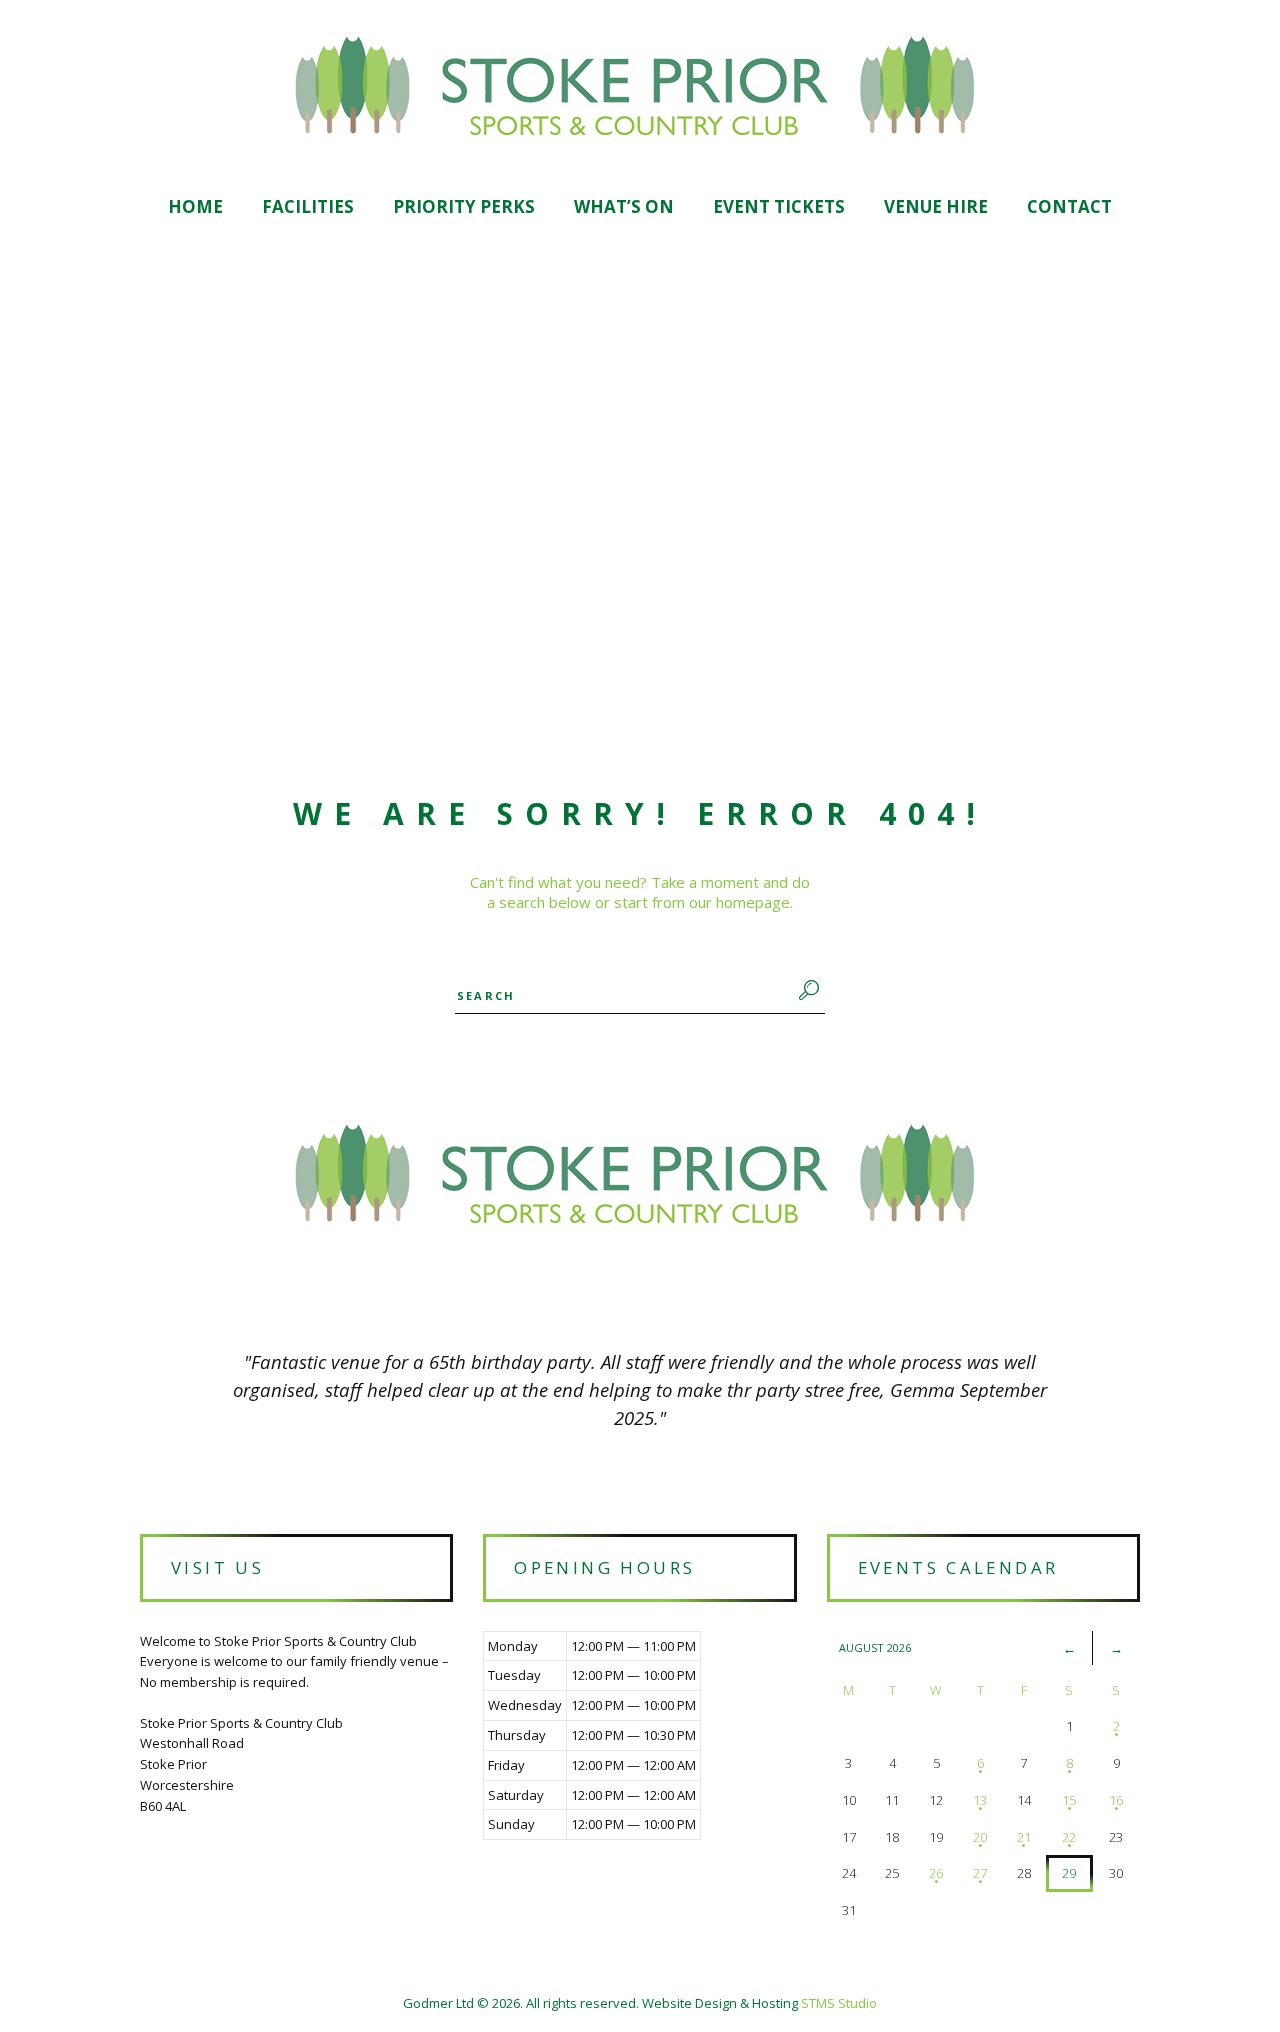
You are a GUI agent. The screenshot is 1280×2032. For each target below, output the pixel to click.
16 (1116, 1800)
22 (1069, 1837)
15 (1069, 1800)
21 (1024, 1837)
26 (936, 1873)
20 (980, 1837)
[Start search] (805, 990)
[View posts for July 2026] (1069, 1648)
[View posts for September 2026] (1116, 1648)
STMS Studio (839, 2003)
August (875, 1647)
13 (980, 1800)
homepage (753, 902)
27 (980, 1873)
